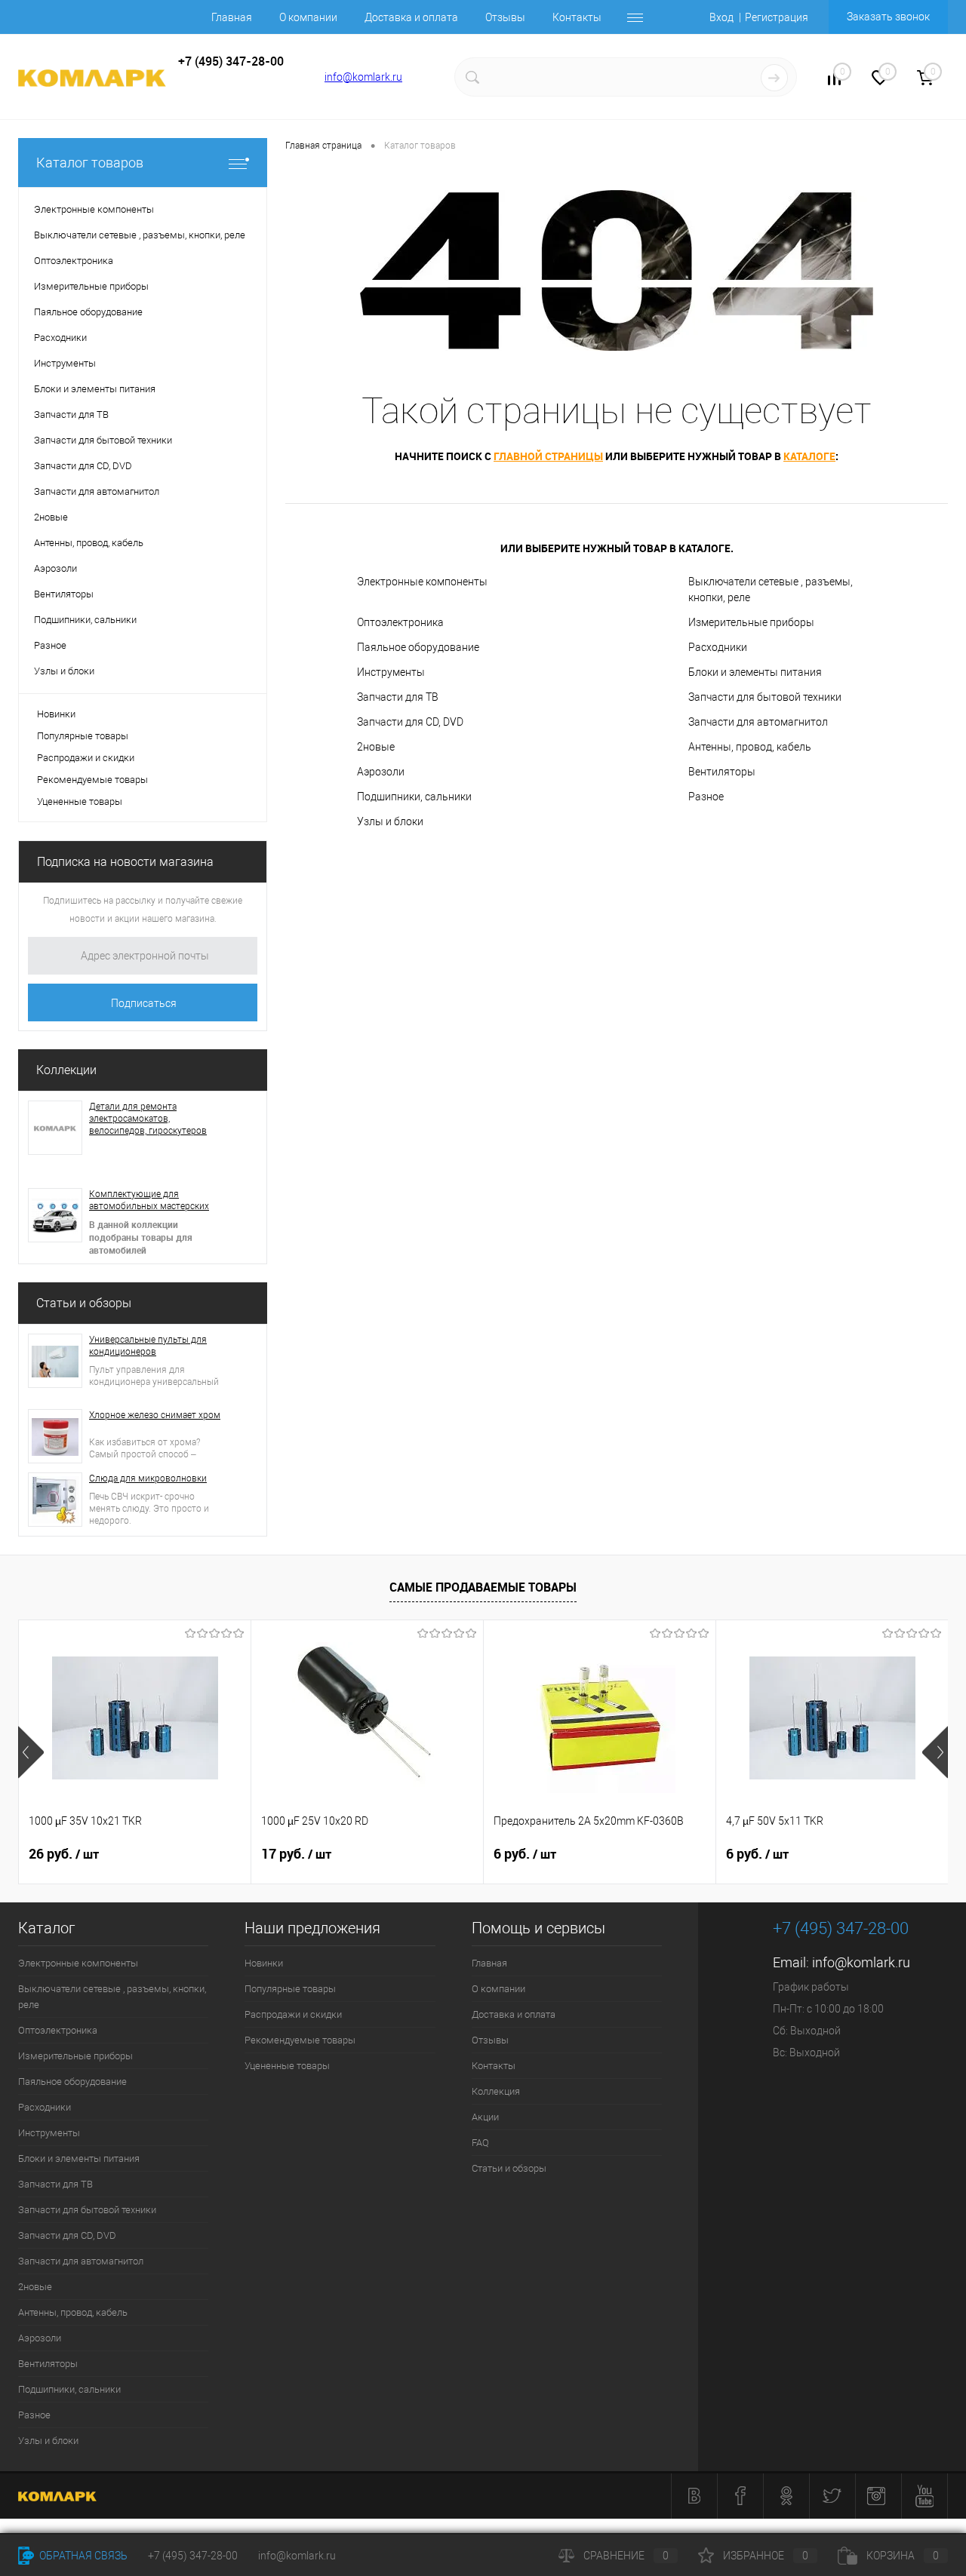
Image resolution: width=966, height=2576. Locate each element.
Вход (721, 17)
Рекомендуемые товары (92, 780)
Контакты (577, 17)
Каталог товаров (90, 163)
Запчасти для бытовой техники (765, 697)
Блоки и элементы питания (755, 672)
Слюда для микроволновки (148, 1478)
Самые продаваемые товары (483, 1587)
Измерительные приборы (751, 622)
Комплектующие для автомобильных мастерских (149, 1200)
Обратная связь (82, 2556)
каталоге (809, 456)
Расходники (718, 647)
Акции (485, 2117)
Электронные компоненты (422, 582)
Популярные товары (83, 736)
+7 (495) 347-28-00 (193, 2556)
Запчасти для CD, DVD (410, 722)
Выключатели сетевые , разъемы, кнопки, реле (771, 590)
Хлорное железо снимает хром (155, 1415)
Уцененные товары (80, 801)
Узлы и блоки (390, 821)
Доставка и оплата (411, 17)
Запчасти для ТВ (398, 697)
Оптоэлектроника (400, 622)
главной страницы (548, 456)
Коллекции (66, 1070)
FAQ (480, 2143)
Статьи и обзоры (84, 1303)
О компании (308, 17)
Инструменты (391, 672)
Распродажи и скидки (86, 758)
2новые (376, 747)
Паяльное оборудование (418, 647)
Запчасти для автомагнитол (758, 722)
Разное (706, 797)
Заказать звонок (888, 17)
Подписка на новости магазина (125, 862)
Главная (232, 17)
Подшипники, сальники (414, 797)
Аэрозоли (381, 772)
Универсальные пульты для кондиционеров (148, 1346)
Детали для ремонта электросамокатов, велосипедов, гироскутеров (148, 1119)
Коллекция (496, 2091)
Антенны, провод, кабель (750, 747)
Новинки (56, 714)
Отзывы (505, 17)
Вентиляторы (722, 772)
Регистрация (777, 17)
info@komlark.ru (363, 77)
